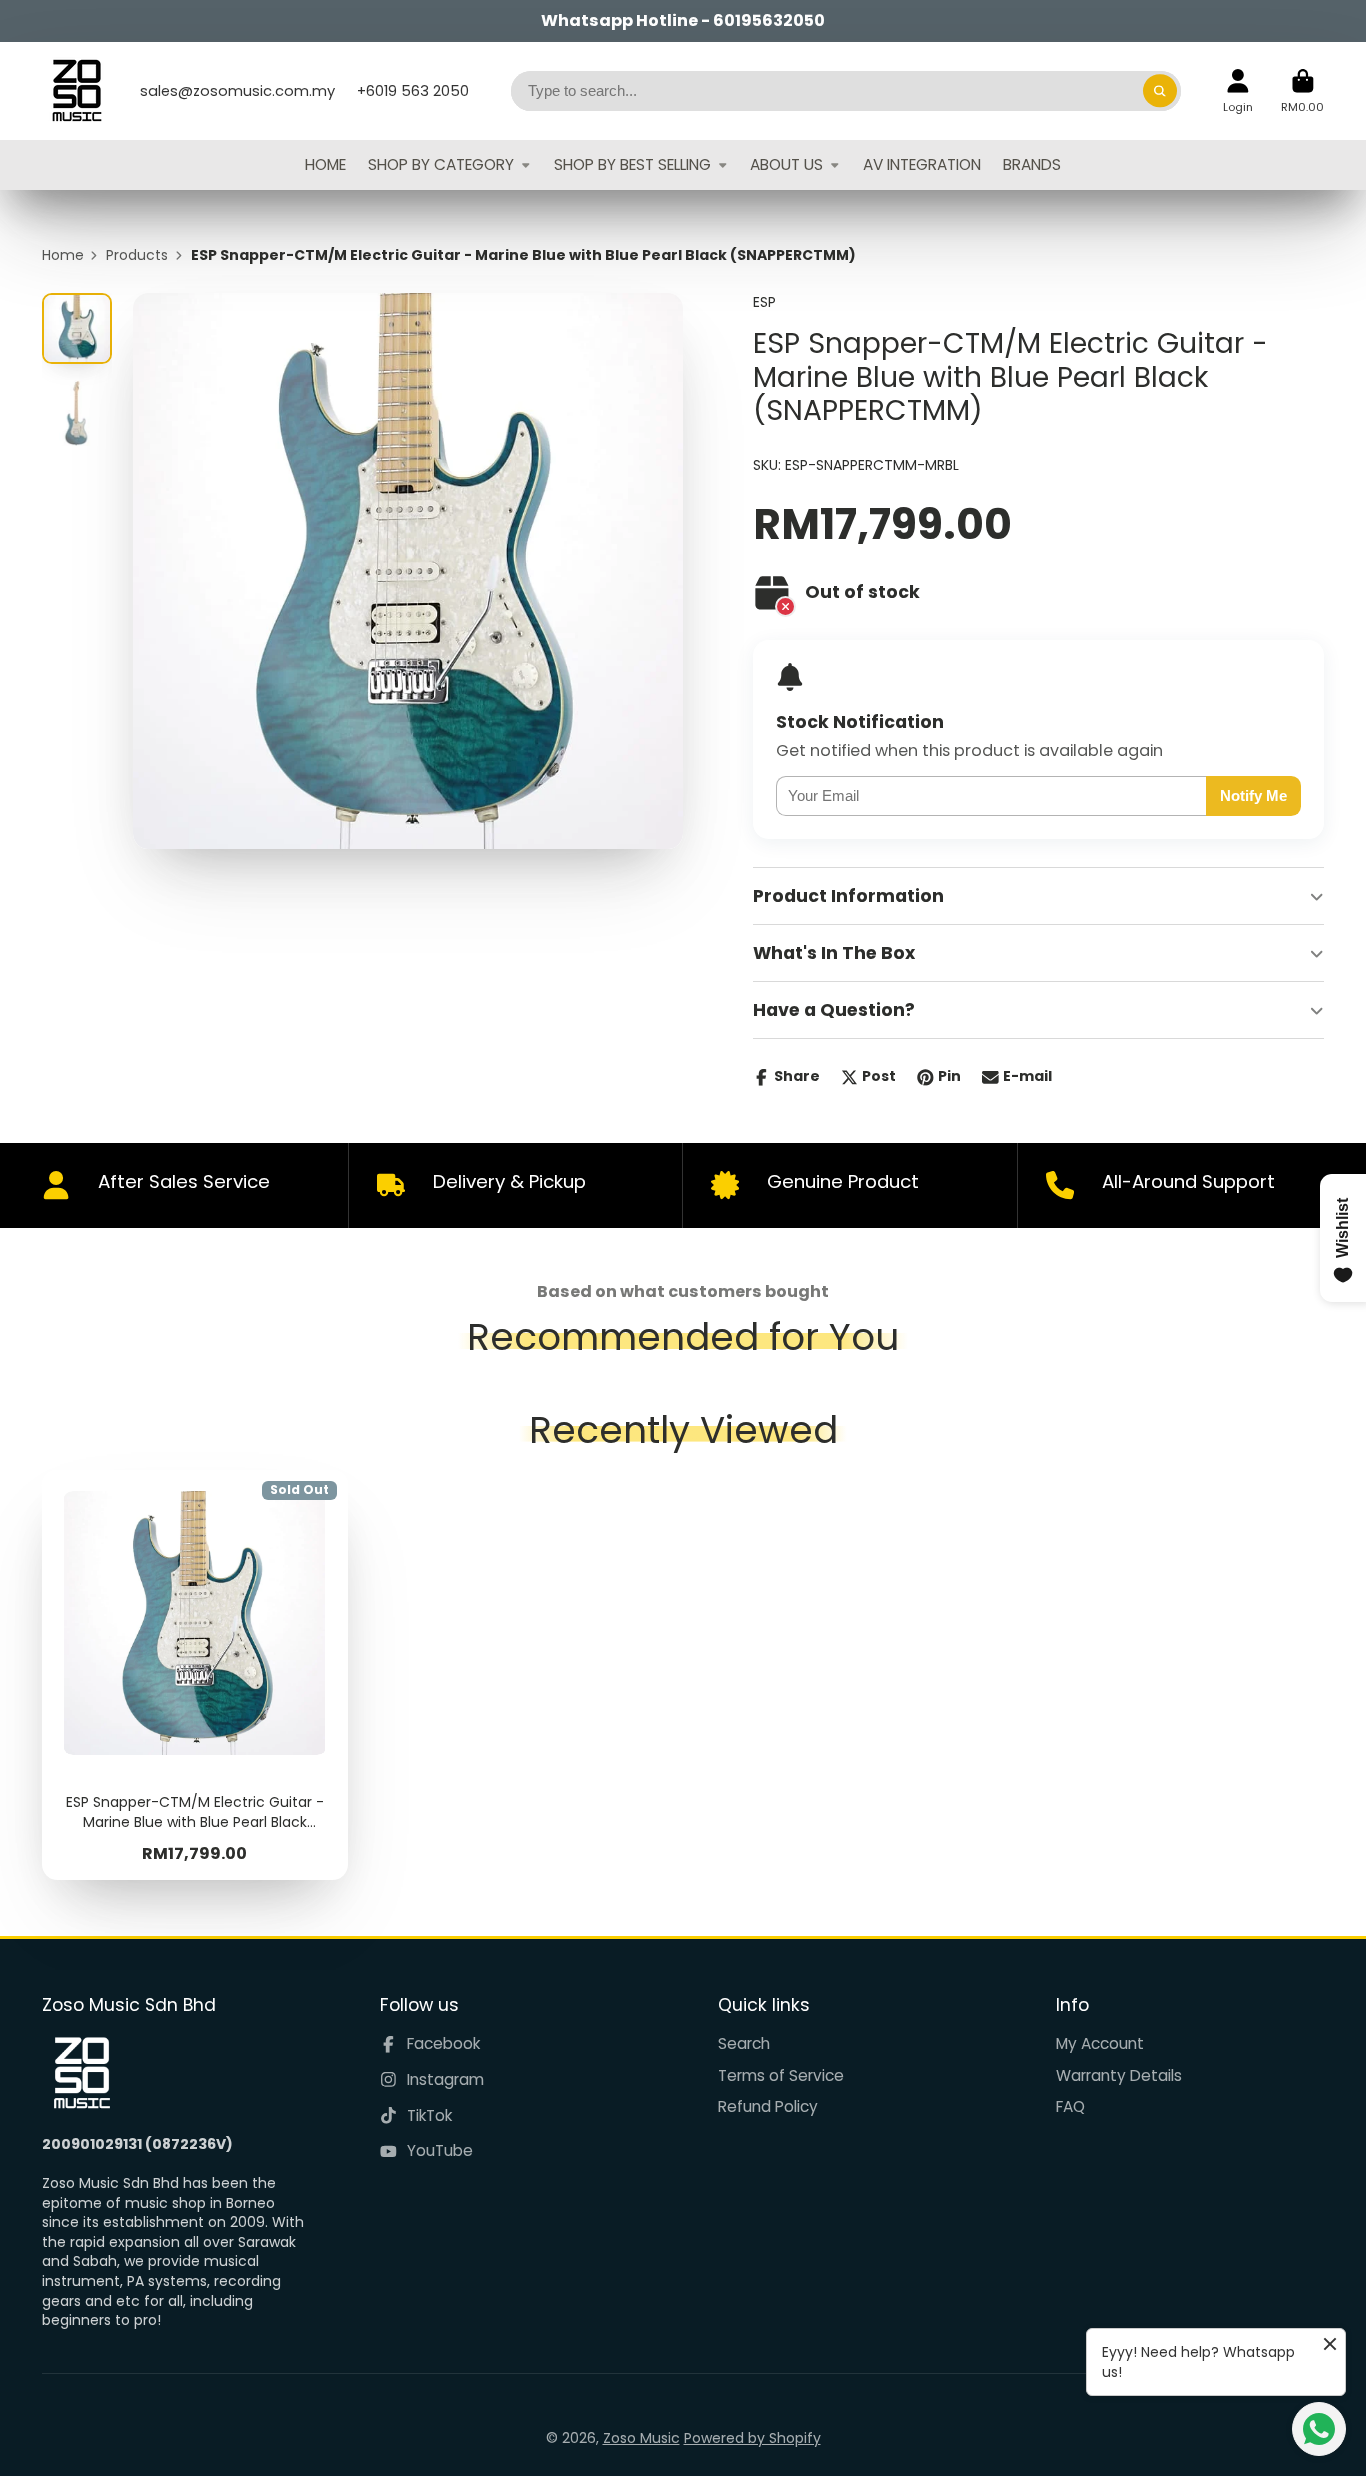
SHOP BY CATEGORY (441, 164)
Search (744, 2043)
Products (137, 255)
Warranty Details (1119, 2075)
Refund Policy (768, 2106)
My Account (1100, 2043)
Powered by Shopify (752, 2438)
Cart (1302, 90)
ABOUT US (786, 164)
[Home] (77, 91)
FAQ (1070, 2106)
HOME (325, 164)
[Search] (1160, 91)
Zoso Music (641, 2438)
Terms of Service (781, 2075)
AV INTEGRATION (922, 164)
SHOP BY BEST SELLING (632, 164)
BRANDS (1032, 164)
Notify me (1253, 795)
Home (63, 255)
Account (1238, 90)
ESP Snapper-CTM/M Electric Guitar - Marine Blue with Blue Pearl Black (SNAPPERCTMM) (195, 1675)
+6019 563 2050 (413, 91)
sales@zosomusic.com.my (237, 91)
